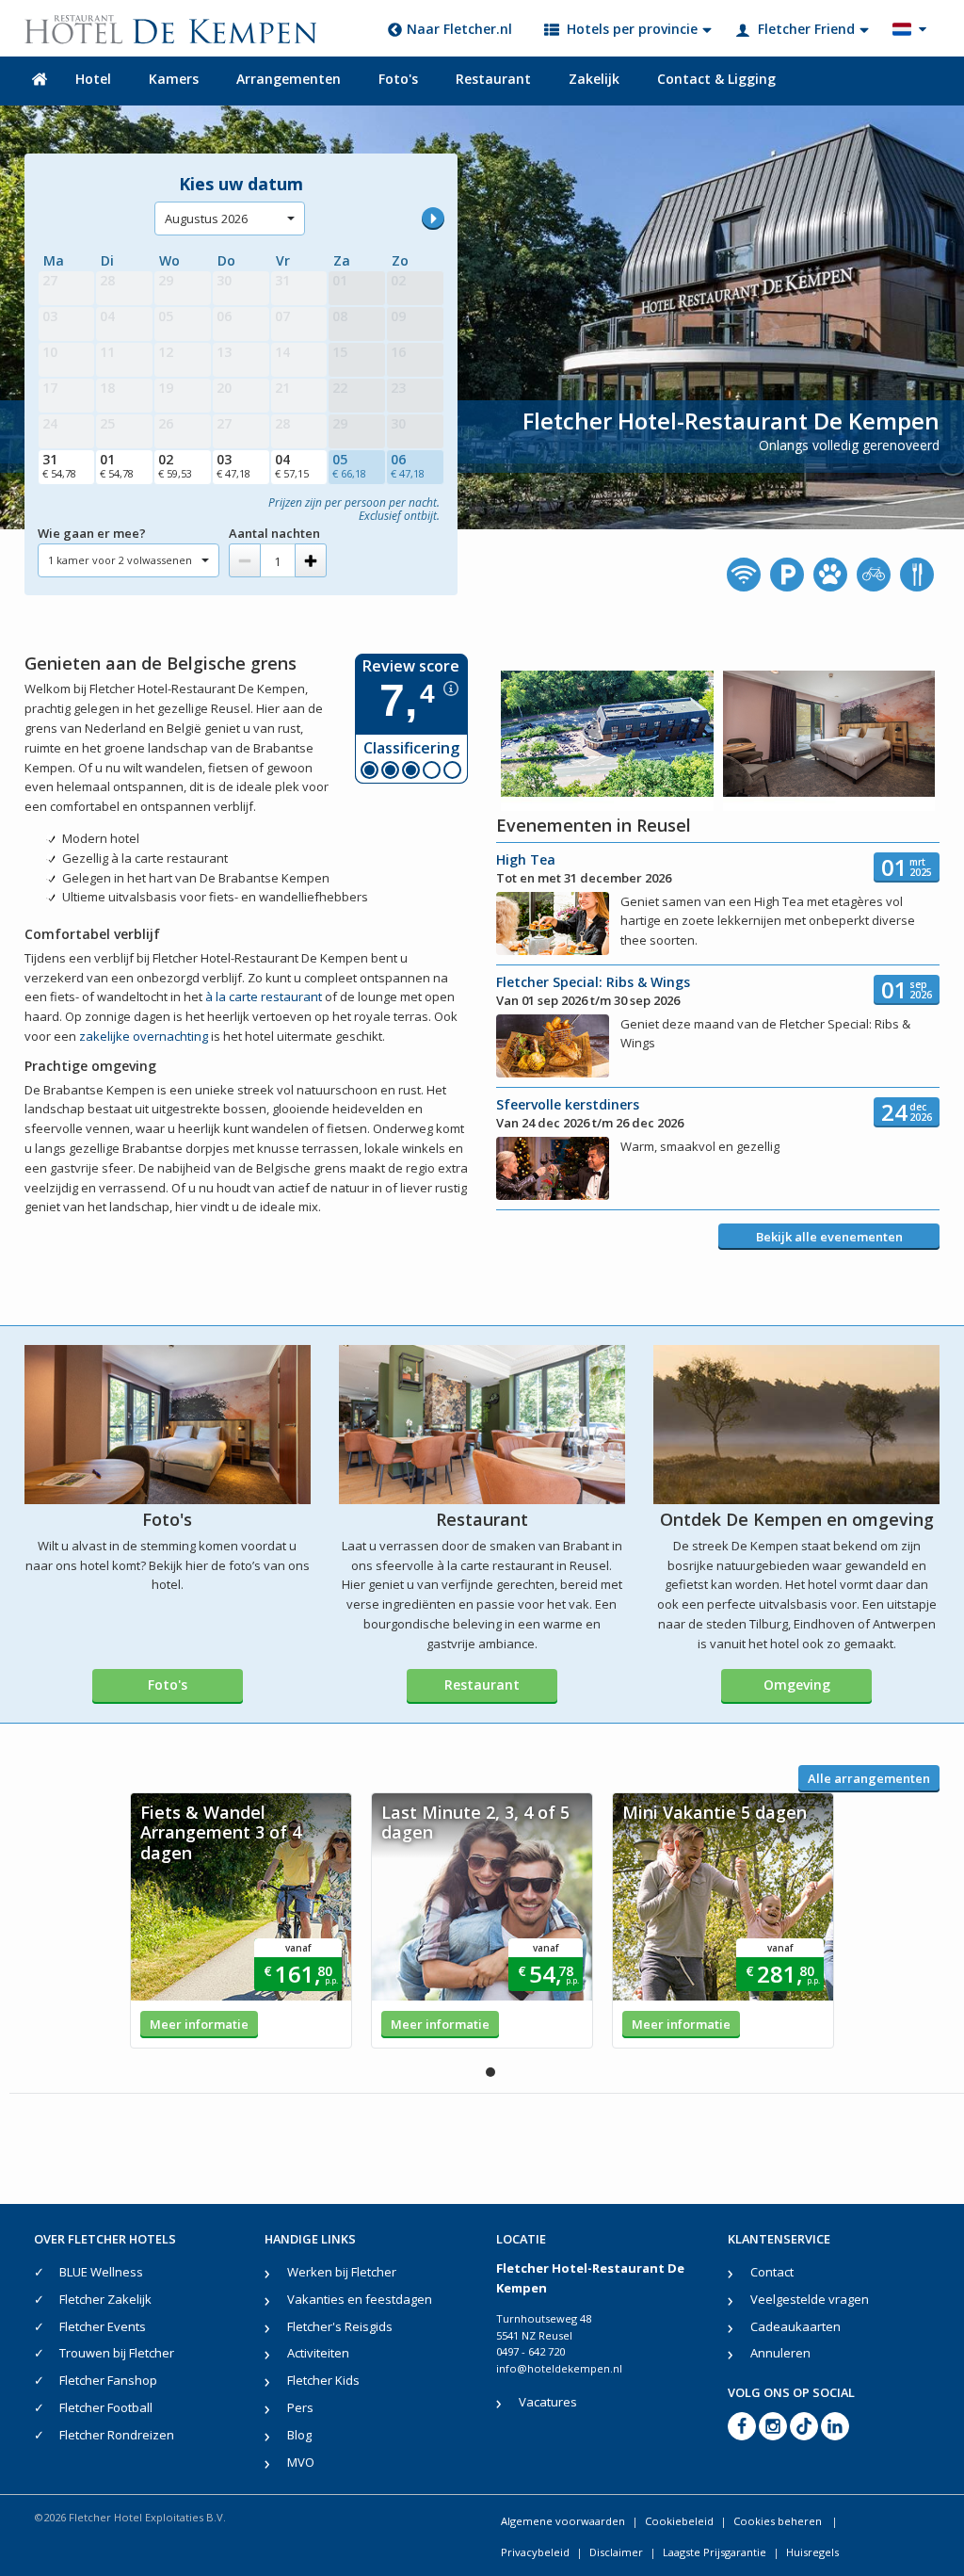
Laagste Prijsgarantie (715, 2552)
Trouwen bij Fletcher (117, 2353)
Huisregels (812, 2552)
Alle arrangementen (869, 1778)
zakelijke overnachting (144, 1036)
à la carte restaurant (264, 996)
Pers (300, 2407)
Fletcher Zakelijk (105, 2299)
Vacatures (548, 2402)
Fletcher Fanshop (108, 2380)
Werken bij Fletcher (342, 2272)
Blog (299, 2435)
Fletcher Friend (806, 29)
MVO (301, 2462)
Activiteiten (318, 2353)
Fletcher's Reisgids (340, 2326)
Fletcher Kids (323, 2380)
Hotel (93, 79)
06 (408, 465)
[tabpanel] (241, 1920)
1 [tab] (490, 2072)
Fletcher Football (106, 2407)
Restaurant (493, 79)
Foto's (398, 79)
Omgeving (797, 1685)
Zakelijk (594, 79)
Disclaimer (616, 2552)
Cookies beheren (779, 2521)
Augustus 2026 (206, 219)
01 (117, 465)
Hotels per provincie (632, 29)
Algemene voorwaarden (563, 2521)
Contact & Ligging (716, 79)
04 (292, 465)
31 (59, 465)
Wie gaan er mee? (92, 533)
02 (175, 465)
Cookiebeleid (679, 2521)
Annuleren (780, 2353)
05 (349, 465)
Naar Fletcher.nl (459, 29)
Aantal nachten (274, 533)
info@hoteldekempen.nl (559, 2368)
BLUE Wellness (101, 2272)
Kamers (174, 79)
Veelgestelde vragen (810, 2299)
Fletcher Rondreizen (117, 2435)
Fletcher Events (103, 2326)
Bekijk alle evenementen (829, 1237)
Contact (772, 2272)
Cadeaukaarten (795, 2326)
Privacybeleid (535, 2552)
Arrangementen (289, 79)
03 (233, 465)
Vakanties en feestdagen (360, 2299)
